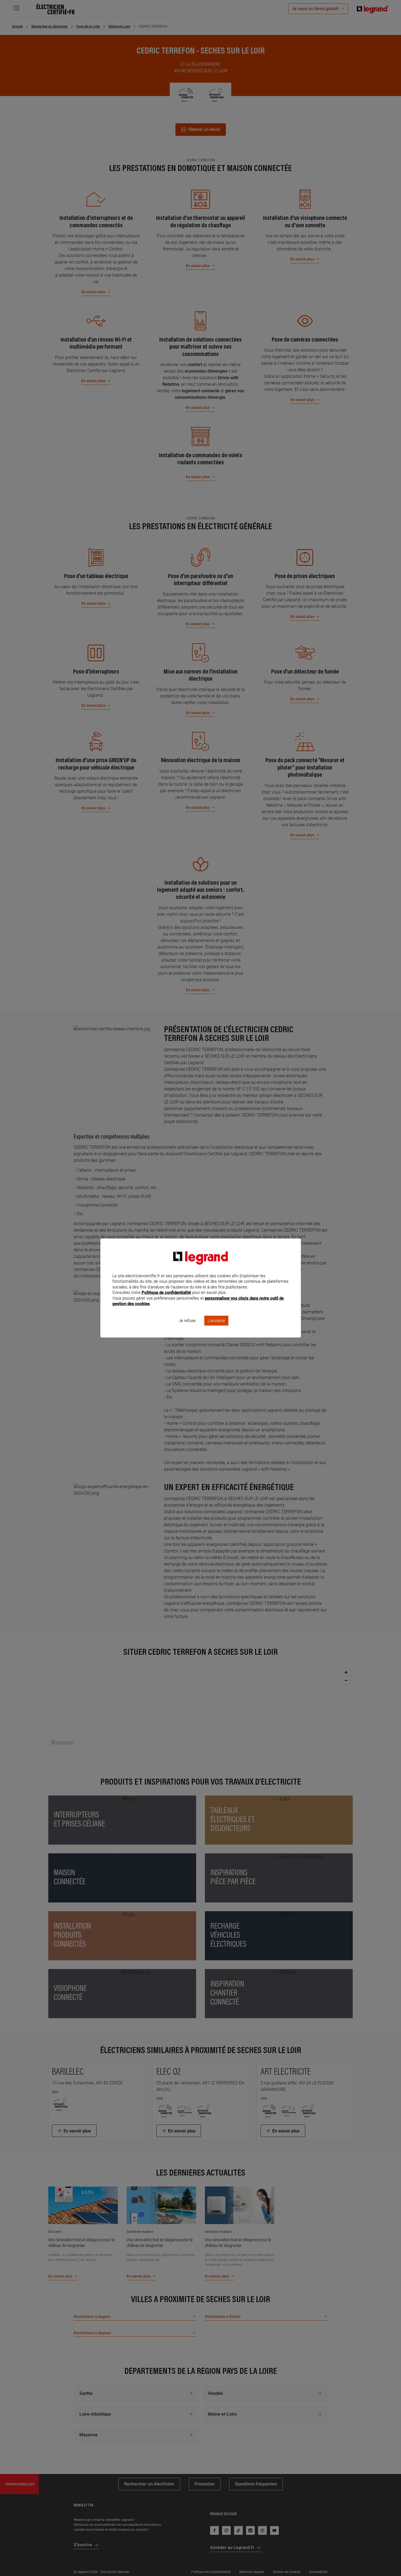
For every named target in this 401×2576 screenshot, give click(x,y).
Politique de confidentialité (166, 1293)
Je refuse (187, 1321)
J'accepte (216, 1321)
